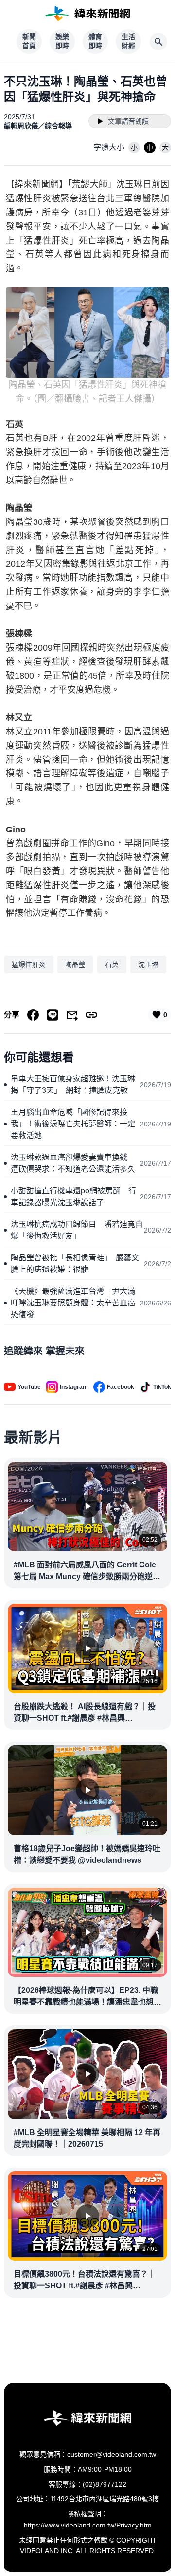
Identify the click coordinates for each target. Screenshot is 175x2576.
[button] (134, 147)
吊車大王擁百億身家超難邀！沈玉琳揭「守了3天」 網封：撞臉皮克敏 (73, 1084)
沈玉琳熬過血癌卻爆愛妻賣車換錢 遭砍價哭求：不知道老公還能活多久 (73, 1163)
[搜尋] (158, 42)
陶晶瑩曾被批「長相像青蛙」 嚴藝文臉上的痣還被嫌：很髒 (75, 1264)
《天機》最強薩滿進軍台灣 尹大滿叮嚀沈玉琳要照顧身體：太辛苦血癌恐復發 (73, 1303)
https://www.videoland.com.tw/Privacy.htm (88, 2525)
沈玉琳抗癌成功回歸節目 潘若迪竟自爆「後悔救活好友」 (77, 1230)
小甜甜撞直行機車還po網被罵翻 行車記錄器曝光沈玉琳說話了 (73, 1197)
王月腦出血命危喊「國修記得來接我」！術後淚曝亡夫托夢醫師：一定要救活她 (73, 1124)
